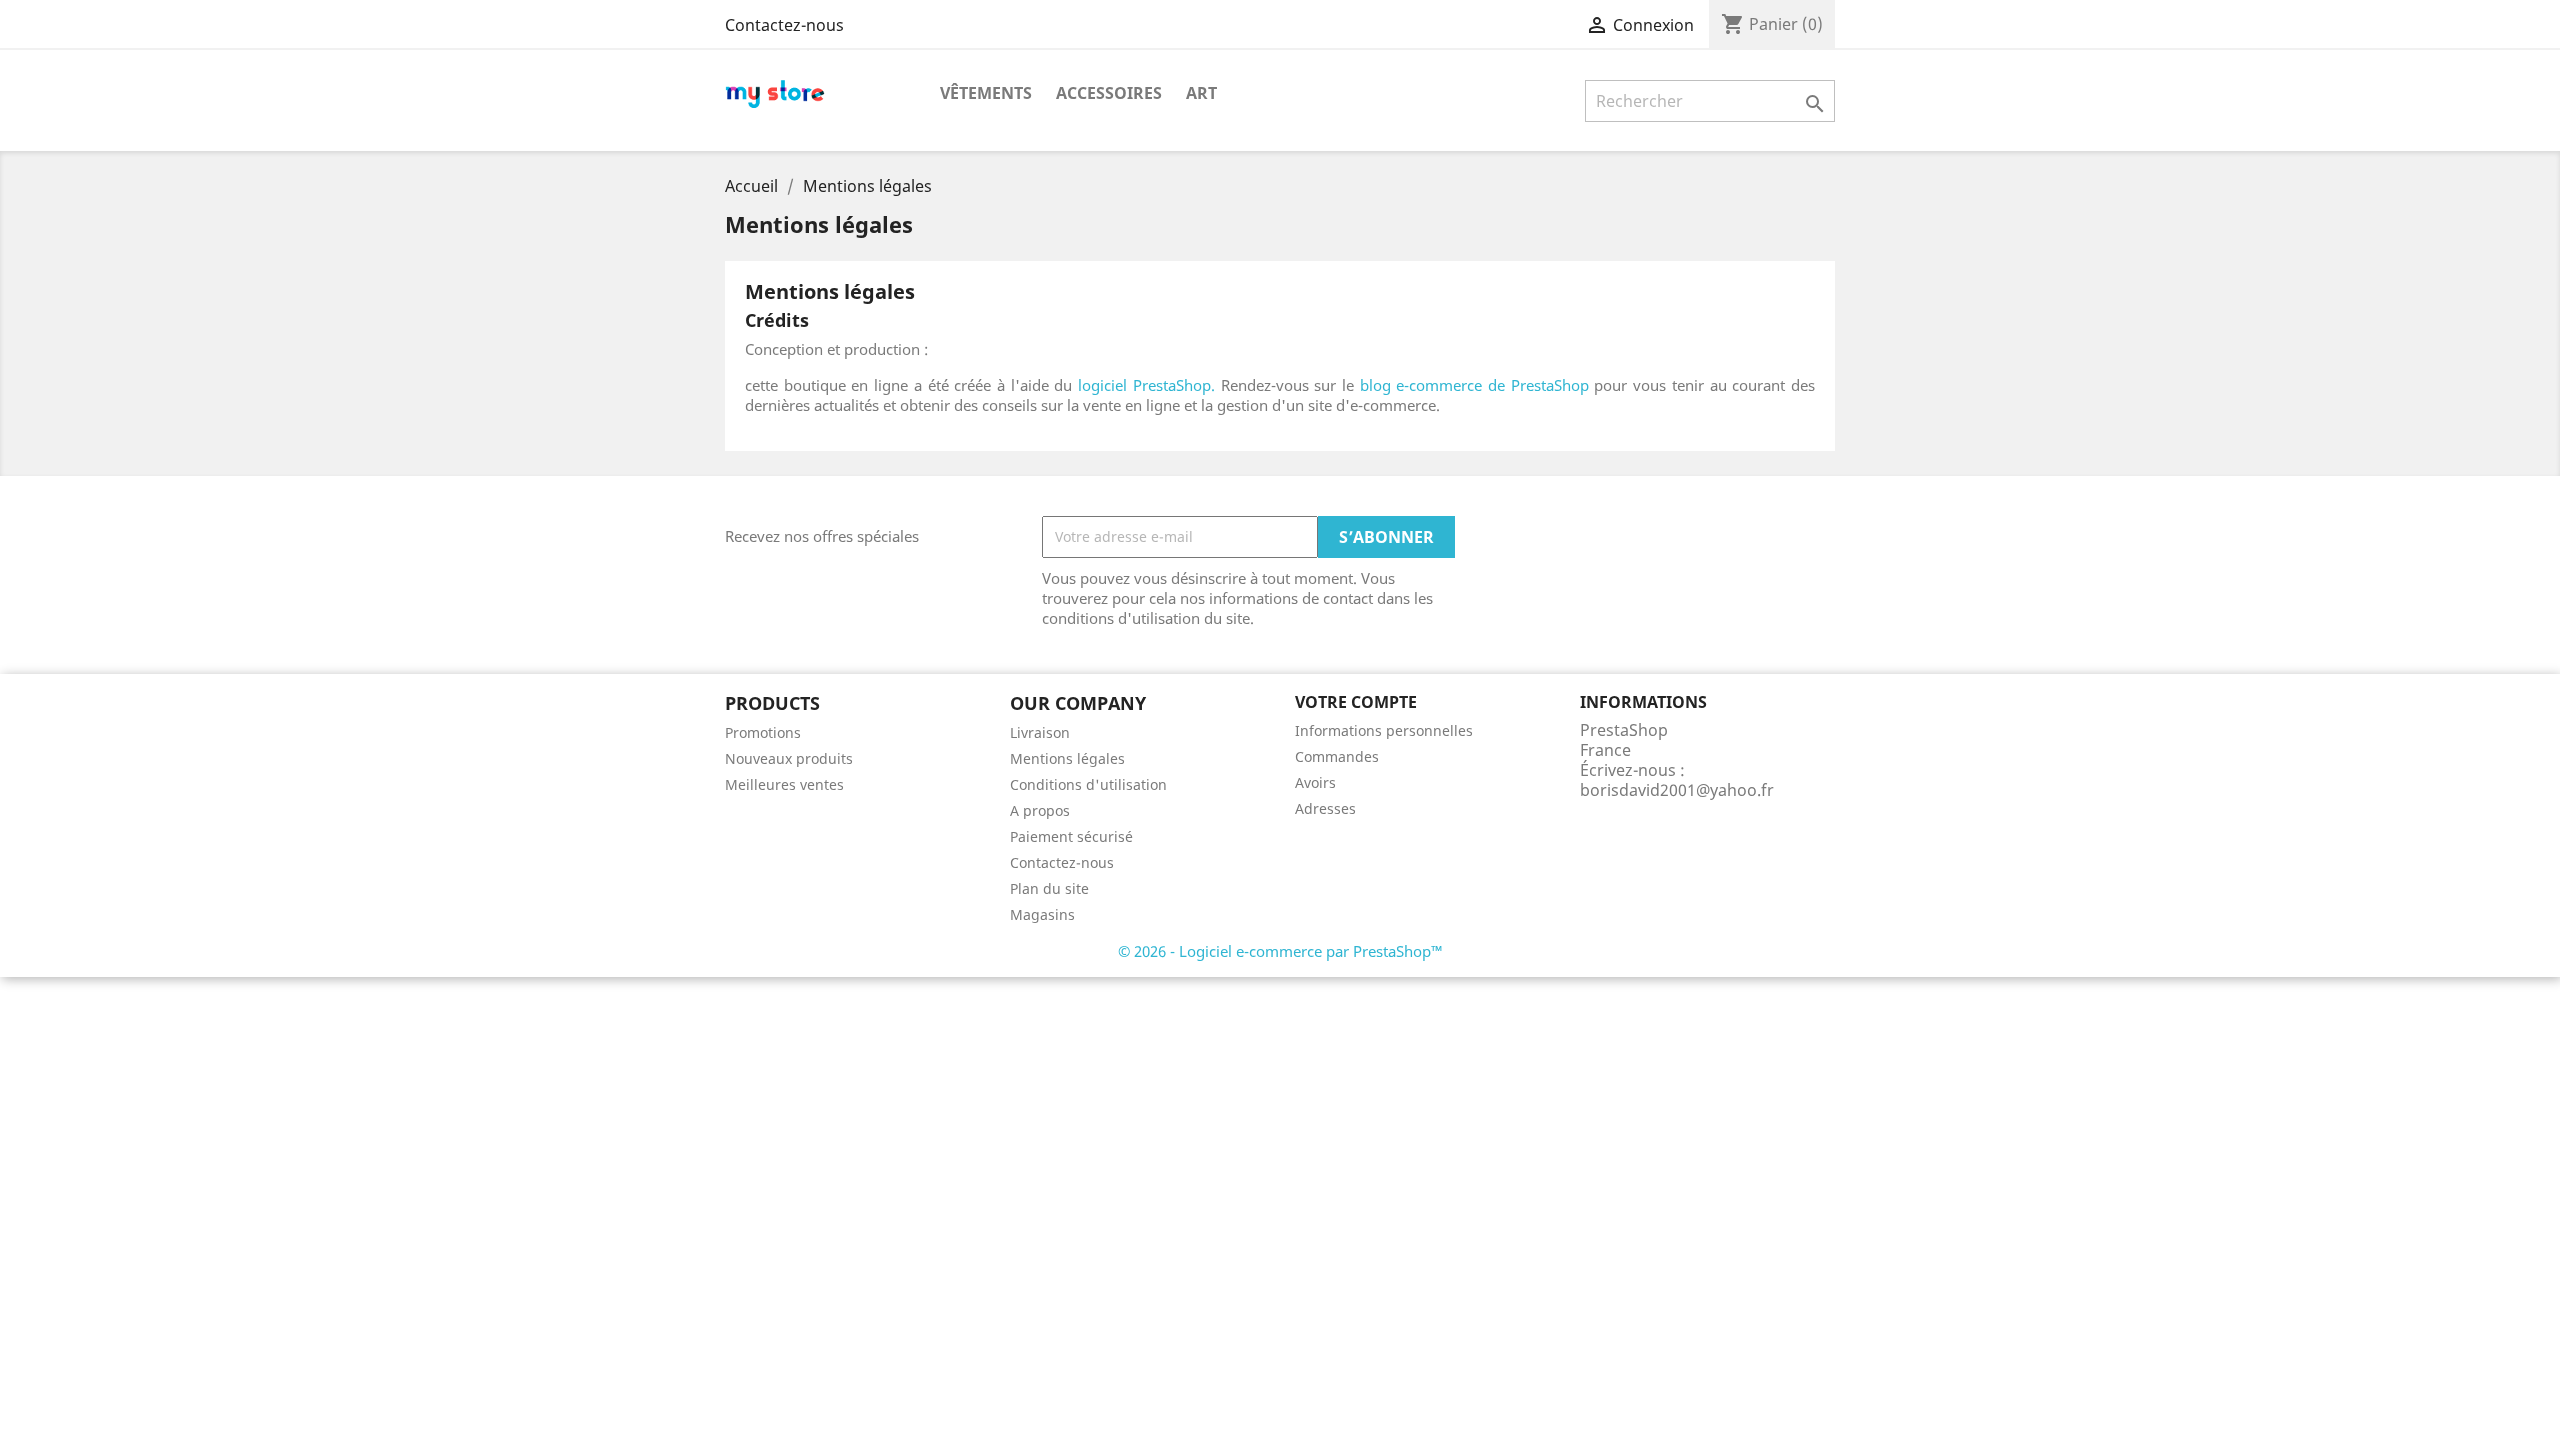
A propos (1040, 810)
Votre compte (1356, 702)
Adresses (1325, 808)
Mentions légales (1067, 758)
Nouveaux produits (789, 758)
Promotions (763, 732)
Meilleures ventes (784, 784)
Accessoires (1109, 93)
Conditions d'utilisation (1088, 784)
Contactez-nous (784, 25)
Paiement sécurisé (1071, 836)
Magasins (1042, 914)
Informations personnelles (1384, 730)
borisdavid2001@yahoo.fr (1677, 790)
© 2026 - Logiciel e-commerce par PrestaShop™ (1280, 951)
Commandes (1337, 756)
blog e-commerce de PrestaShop (1474, 385)
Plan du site (1049, 888)
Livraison (1040, 732)
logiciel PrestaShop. (1149, 385)
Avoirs (1315, 782)
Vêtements (986, 93)
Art (1201, 93)
